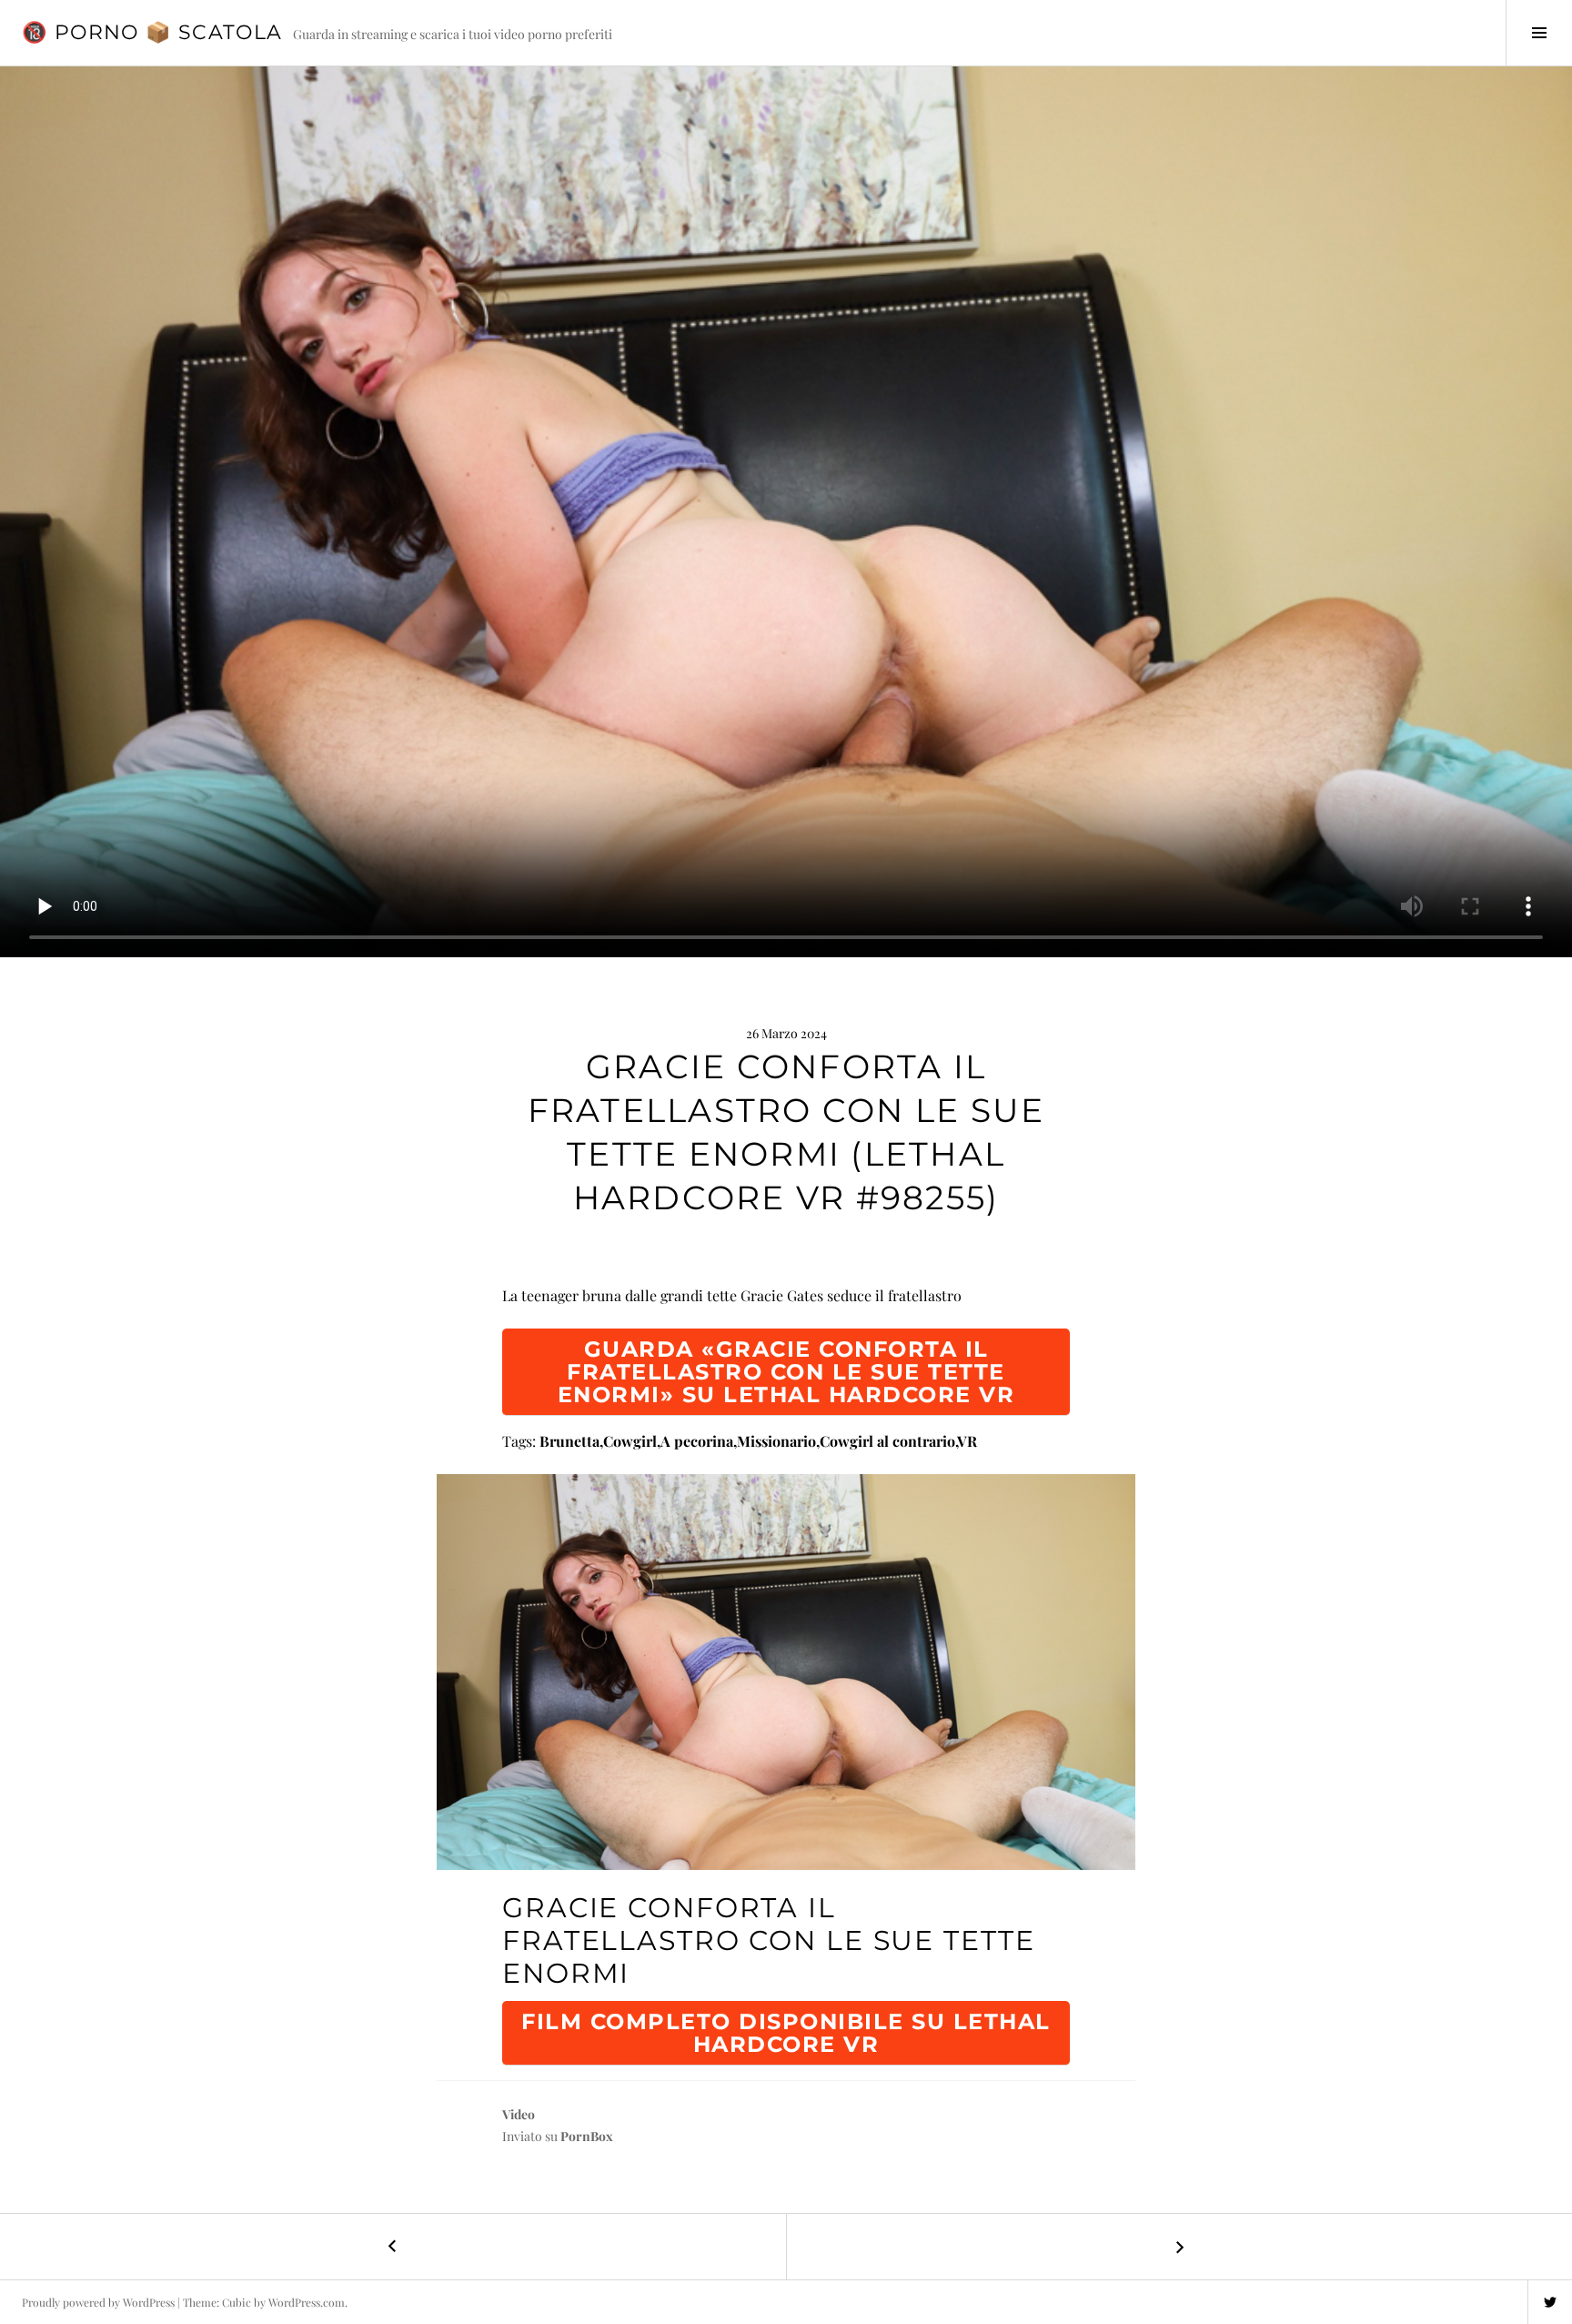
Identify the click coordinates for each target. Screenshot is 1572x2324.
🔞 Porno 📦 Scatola (152, 32)
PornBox (587, 2136)
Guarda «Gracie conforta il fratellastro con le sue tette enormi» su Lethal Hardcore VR (786, 1372)
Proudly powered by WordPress (98, 2302)
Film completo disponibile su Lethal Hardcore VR (786, 2033)
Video (519, 2114)
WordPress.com (307, 2302)
